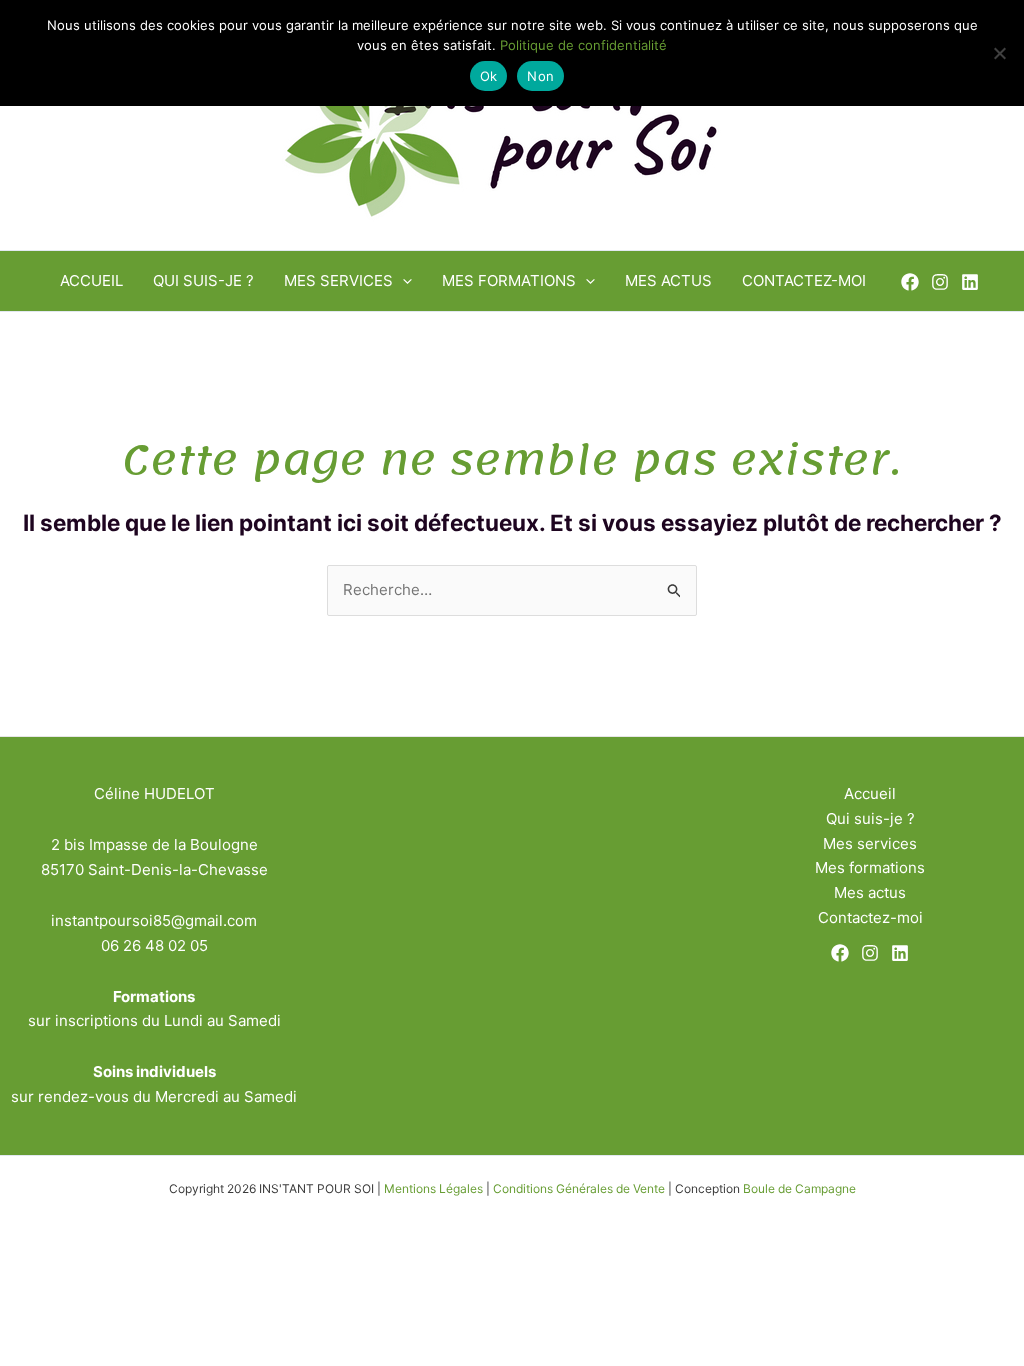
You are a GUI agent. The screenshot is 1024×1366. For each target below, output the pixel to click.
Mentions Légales (433, 1188)
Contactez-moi (804, 280)
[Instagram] (940, 282)
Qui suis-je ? (203, 280)
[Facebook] (910, 282)
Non (540, 76)
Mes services (338, 280)
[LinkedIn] (970, 282)
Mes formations (509, 280)
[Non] (999, 53)
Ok (489, 76)
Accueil (91, 280)
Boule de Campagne (799, 1188)
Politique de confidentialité (583, 45)
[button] (402, 281)
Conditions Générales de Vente (579, 1188)
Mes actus (668, 280)
